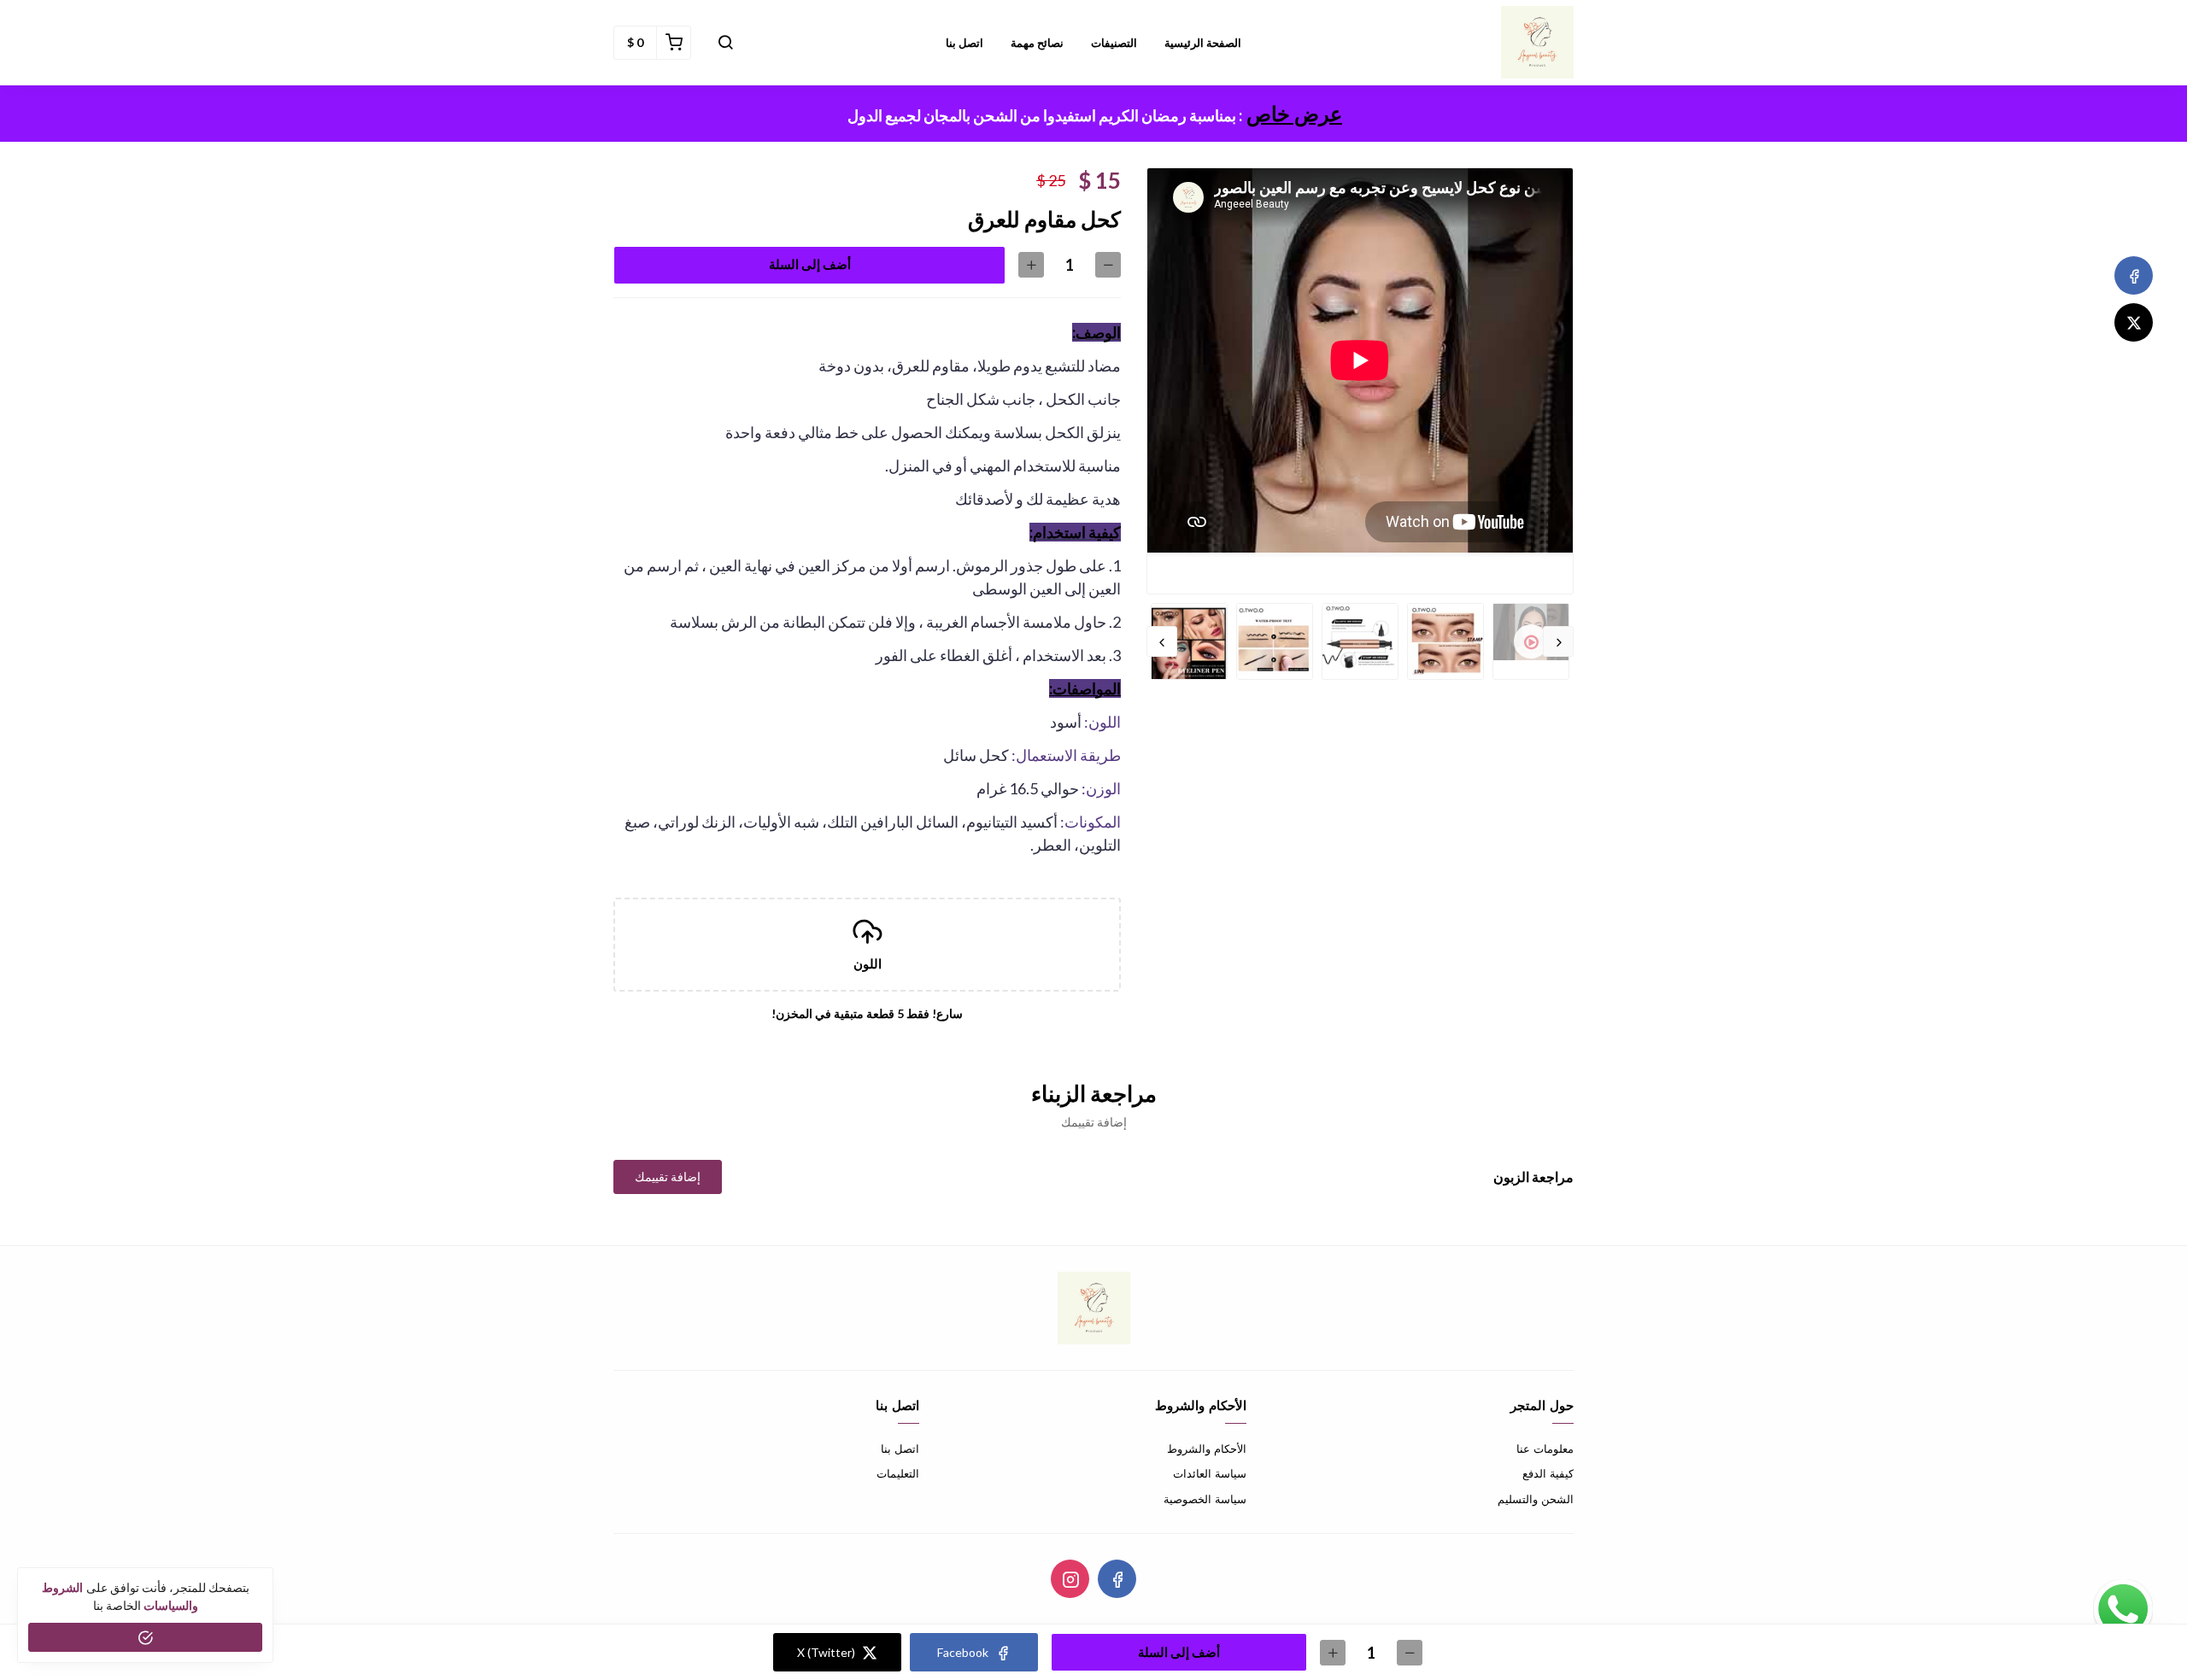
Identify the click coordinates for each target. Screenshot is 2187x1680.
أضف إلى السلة (810, 264)
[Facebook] (2134, 275)
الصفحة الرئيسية (1203, 43)
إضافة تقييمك (668, 1177)
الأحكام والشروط (1207, 1449)
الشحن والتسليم (1536, 1499)
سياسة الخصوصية (1205, 1499)
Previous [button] (1558, 641)
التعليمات (898, 1474)
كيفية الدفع (1548, 1474)
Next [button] (1162, 641)
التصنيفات (1114, 43)
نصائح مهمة (1037, 43)
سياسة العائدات (1210, 1474)
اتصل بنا (965, 43)
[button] (725, 43)
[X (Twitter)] (2134, 322)
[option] (1360, 363)
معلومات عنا (1545, 1449)
